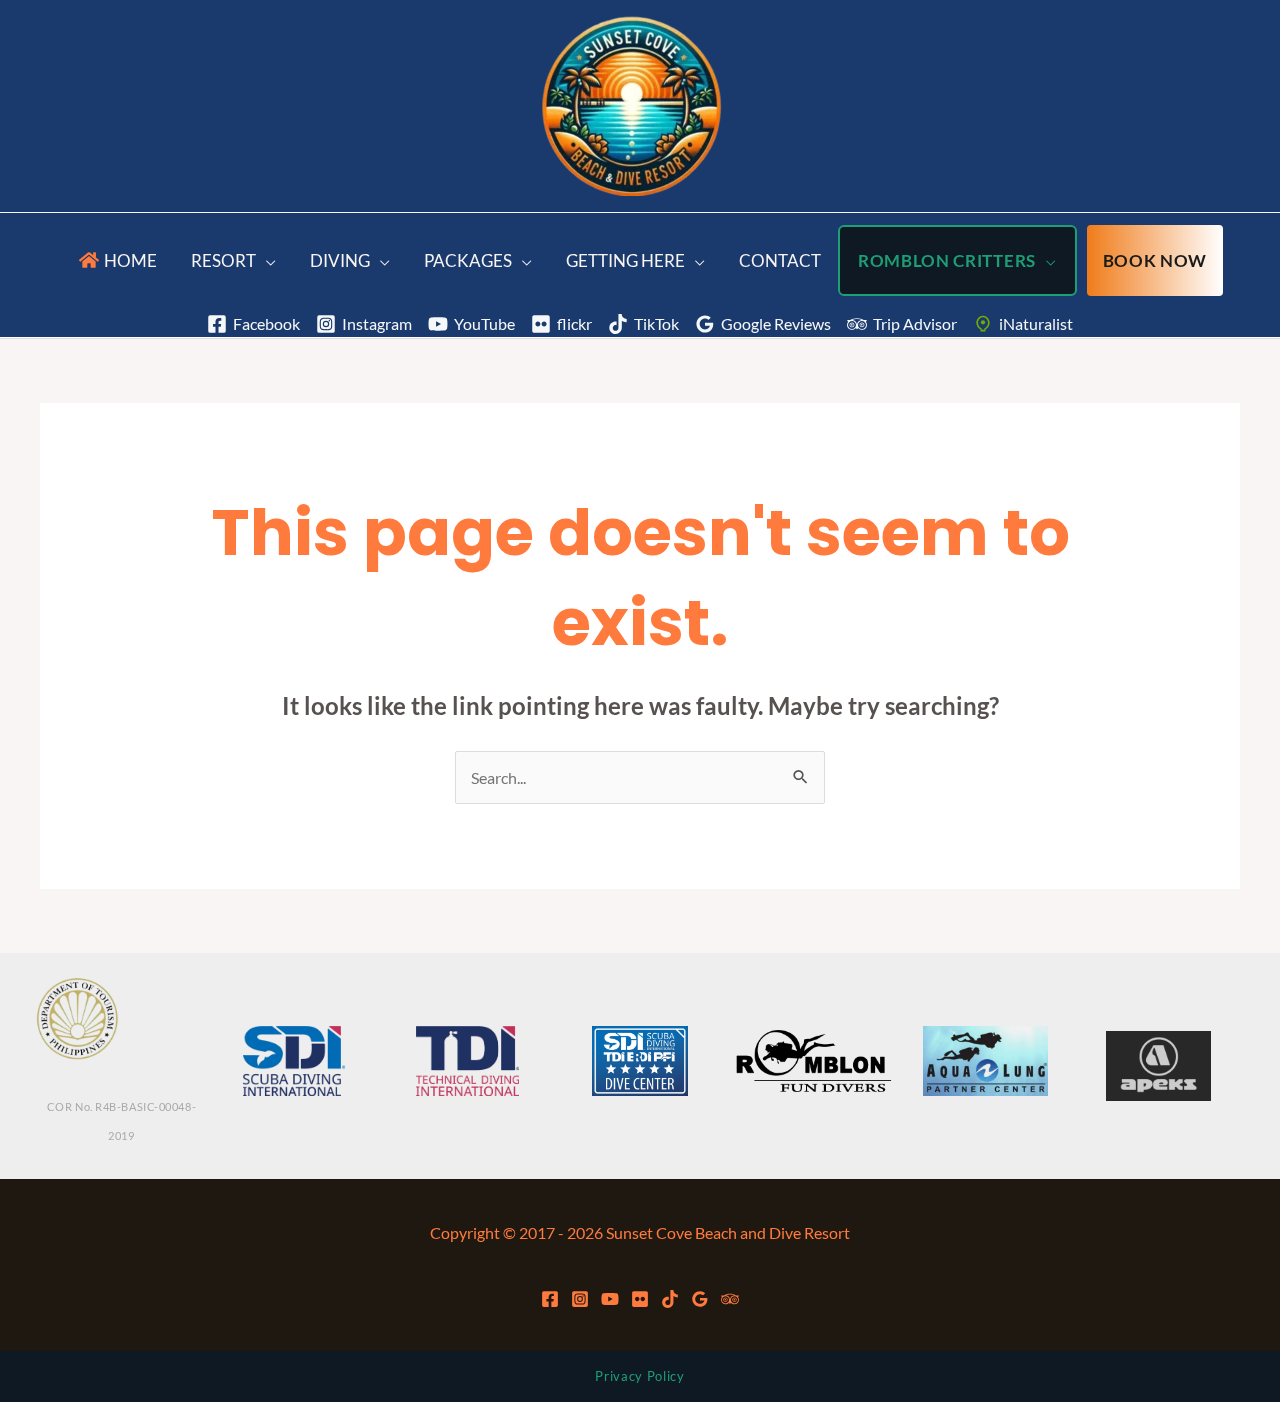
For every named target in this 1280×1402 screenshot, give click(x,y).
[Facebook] (550, 1299)
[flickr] (640, 1299)
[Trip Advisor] (730, 1299)
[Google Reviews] (700, 1299)
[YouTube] (610, 1299)
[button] (266, 260)
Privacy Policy (639, 1376)
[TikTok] (670, 1299)
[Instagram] (580, 1299)
